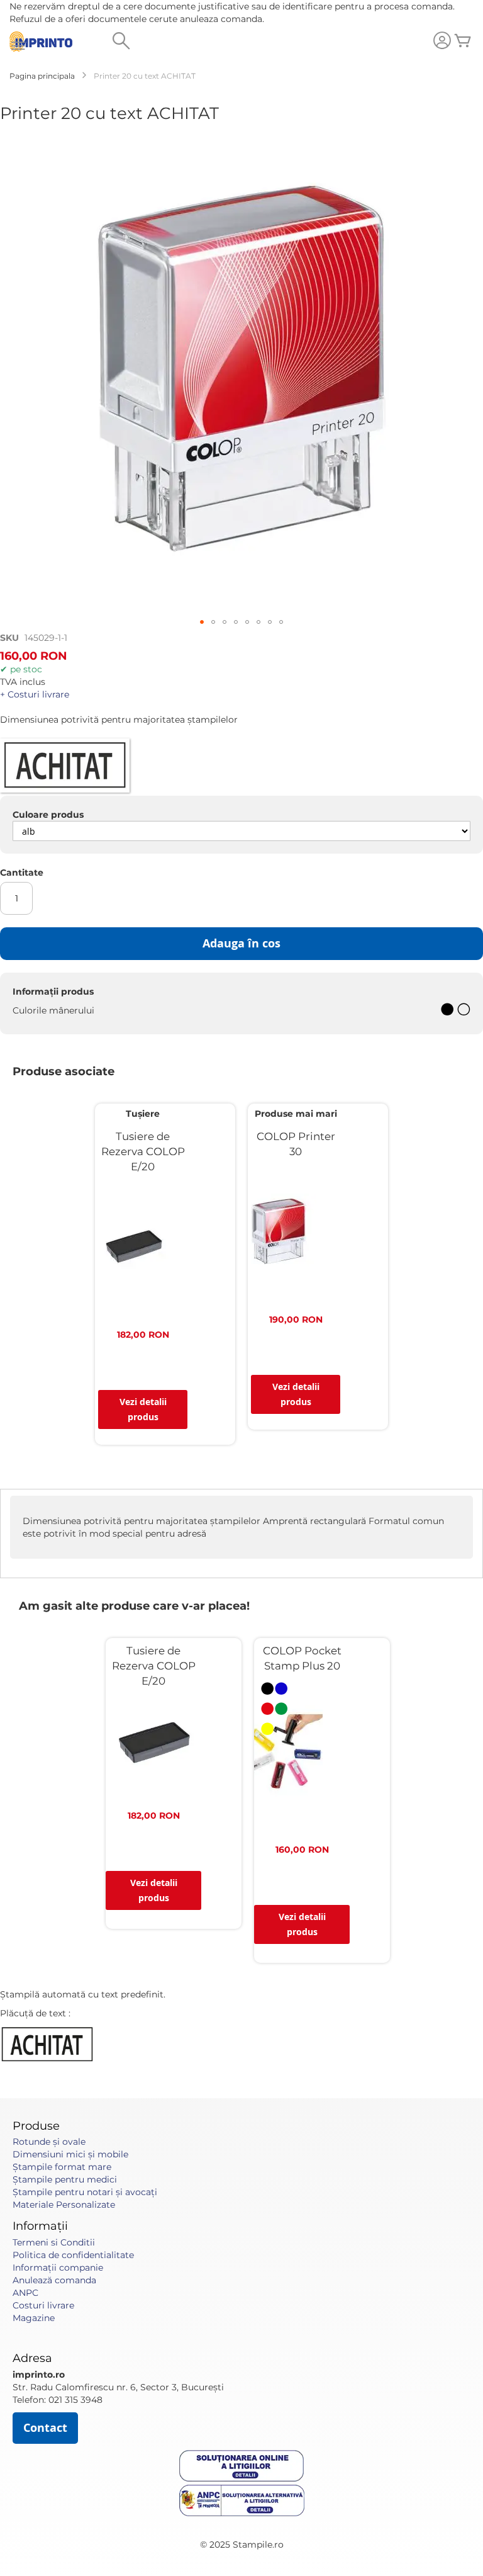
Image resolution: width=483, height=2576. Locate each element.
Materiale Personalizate (64, 2205)
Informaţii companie (58, 2268)
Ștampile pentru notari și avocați (85, 2192)
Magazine (34, 2318)
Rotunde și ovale (49, 2142)
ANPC (25, 2293)
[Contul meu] (442, 42)
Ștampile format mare (62, 2167)
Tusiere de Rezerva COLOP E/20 (143, 1151)
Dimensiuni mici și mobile (70, 2154)
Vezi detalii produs (143, 1409)
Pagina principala (42, 76)
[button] (202, 622)
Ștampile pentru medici (65, 2179)
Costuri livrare (43, 2305)
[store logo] (41, 42)
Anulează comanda (54, 2280)
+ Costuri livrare (35, 694)
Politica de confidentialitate (73, 2255)
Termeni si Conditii (54, 2242)
